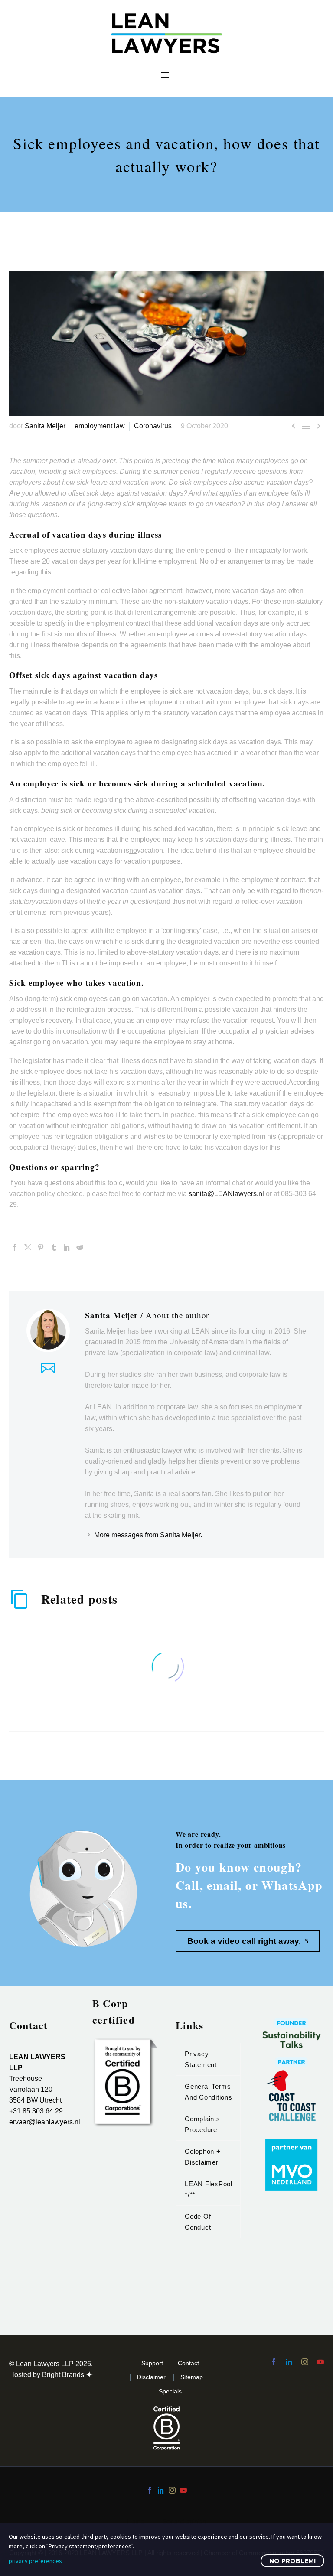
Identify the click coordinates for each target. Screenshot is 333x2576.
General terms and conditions (209, 2092)
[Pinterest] (41, 1247)
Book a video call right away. (248, 1941)
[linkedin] (289, 2362)
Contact (188, 2363)
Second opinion (184, 2522)
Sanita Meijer (45, 426)
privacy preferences (35, 2561)
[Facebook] (15, 1247)
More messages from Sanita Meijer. (148, 1535)
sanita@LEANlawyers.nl (226, 1194)
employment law (100, 426)
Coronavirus (153, 426)
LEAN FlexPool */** (209, 2189)
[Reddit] (80, 1247)
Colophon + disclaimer (203, 2157)
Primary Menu (165, 75)
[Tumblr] (54, 1247)
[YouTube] (183, 2490)
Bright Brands (64, 2375)
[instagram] (305, 2362)
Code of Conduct (198, 2222)
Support (152, 2363)
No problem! (292, 2561)
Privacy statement (201, 2059)
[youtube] (320, 2362)
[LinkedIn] (67, 1247)
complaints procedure (202, 2124)
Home (136, 2522)
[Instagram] (172, 2490)
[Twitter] (28, 1247)
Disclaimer (151, 2377)
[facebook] (274, 2362)
